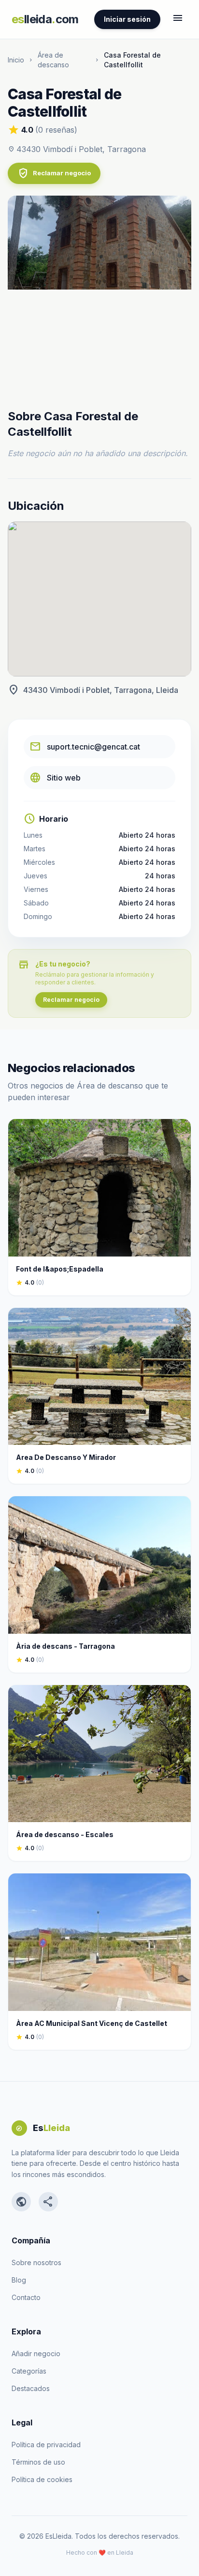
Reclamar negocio (54, 173)
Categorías (29, 2371)
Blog (19, 2280)
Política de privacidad (46, 2445)
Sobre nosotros (36, 2262)
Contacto (26, 2297)
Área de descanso (53, 60)
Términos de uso (38, 2462)
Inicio (16, 60)
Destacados (31, 2388)
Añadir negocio (36, 2354)
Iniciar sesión (127, 19)
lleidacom (45, 19)
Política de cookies (42, 2479)
